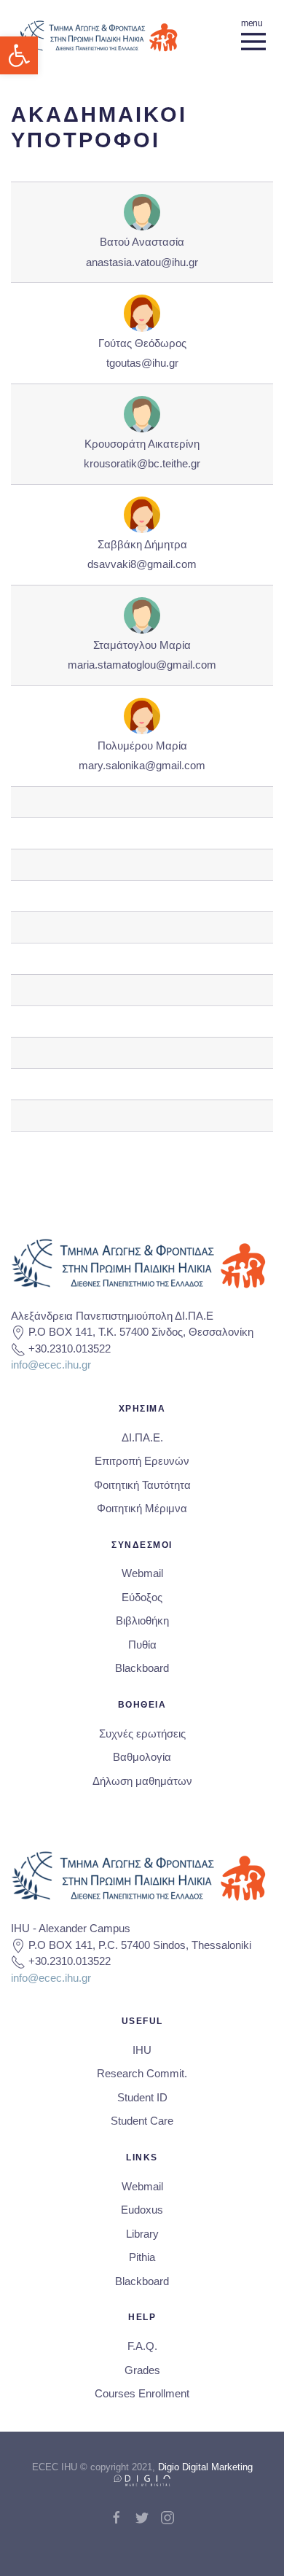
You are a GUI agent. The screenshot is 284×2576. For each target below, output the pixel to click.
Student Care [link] (142, 2121)
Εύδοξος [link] (142, 1597)
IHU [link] (142, 2050)
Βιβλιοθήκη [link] (142, 1620)
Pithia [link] (142, 2257)
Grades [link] (142, 2370)
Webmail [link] (142, 1573)
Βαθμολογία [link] (142, 1757)
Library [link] (142, 2234)
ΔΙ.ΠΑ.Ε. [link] (142, 1437)
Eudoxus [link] (142, 2210)
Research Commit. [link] (142, 2073)
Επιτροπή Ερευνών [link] (142, 1461)
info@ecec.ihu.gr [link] (51, 1365)
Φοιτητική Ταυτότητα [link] (142, 1485)
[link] (19, 55)
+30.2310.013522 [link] (70, 1349)
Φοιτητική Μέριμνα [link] (142, 1508)
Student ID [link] (142, 2097)
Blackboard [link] (142, 1668)
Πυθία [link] (142, 1645)
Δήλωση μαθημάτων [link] (142, 1781)
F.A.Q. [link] (142, 2346)
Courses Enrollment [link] (142, 2393)
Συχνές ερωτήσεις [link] (142, 1733)
